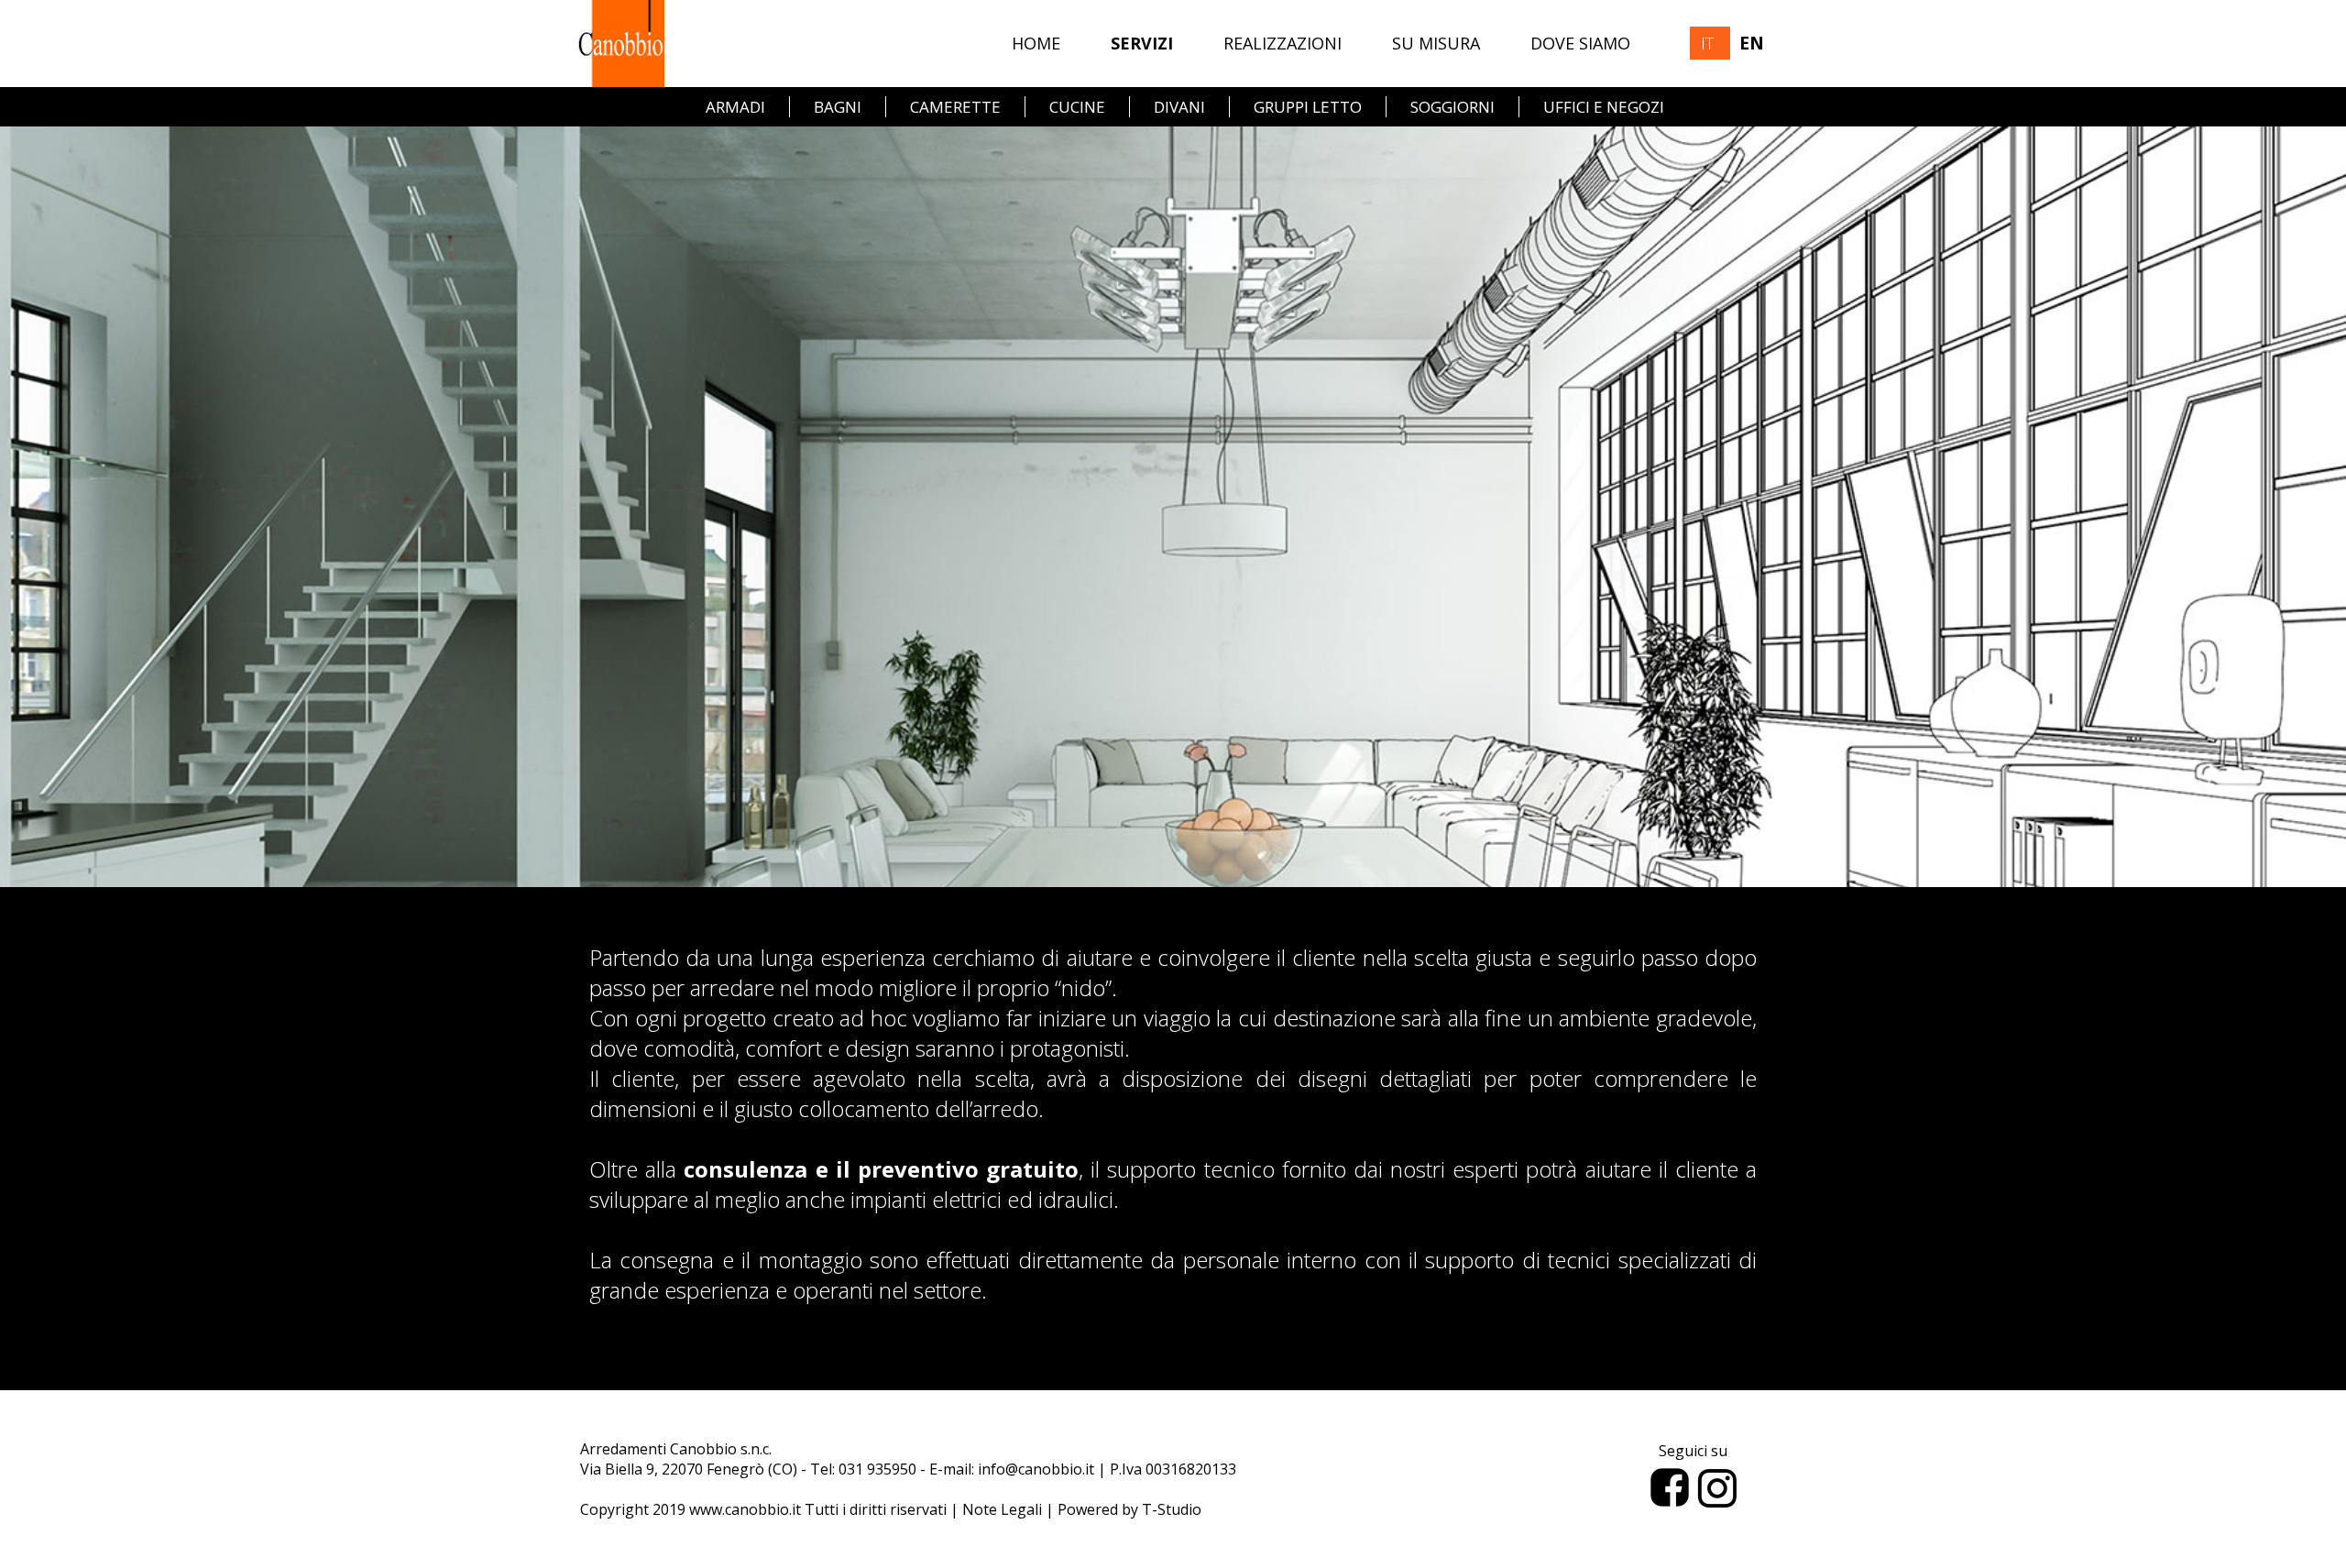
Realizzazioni (1283, 43)
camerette (955, 107)
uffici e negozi (1604, 107)
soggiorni (1453, 107)
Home (1036, 43)
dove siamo (1580, 43)
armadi (735, 107)
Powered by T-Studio (1129, 1509)
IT (1710, 43)
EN (1752, 43)
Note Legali (1002, 1509)
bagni (838, 107)
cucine (1077, 107)
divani (1179, 107)
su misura (1436, 43)
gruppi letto (1308, 107)
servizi (1142, 43)
